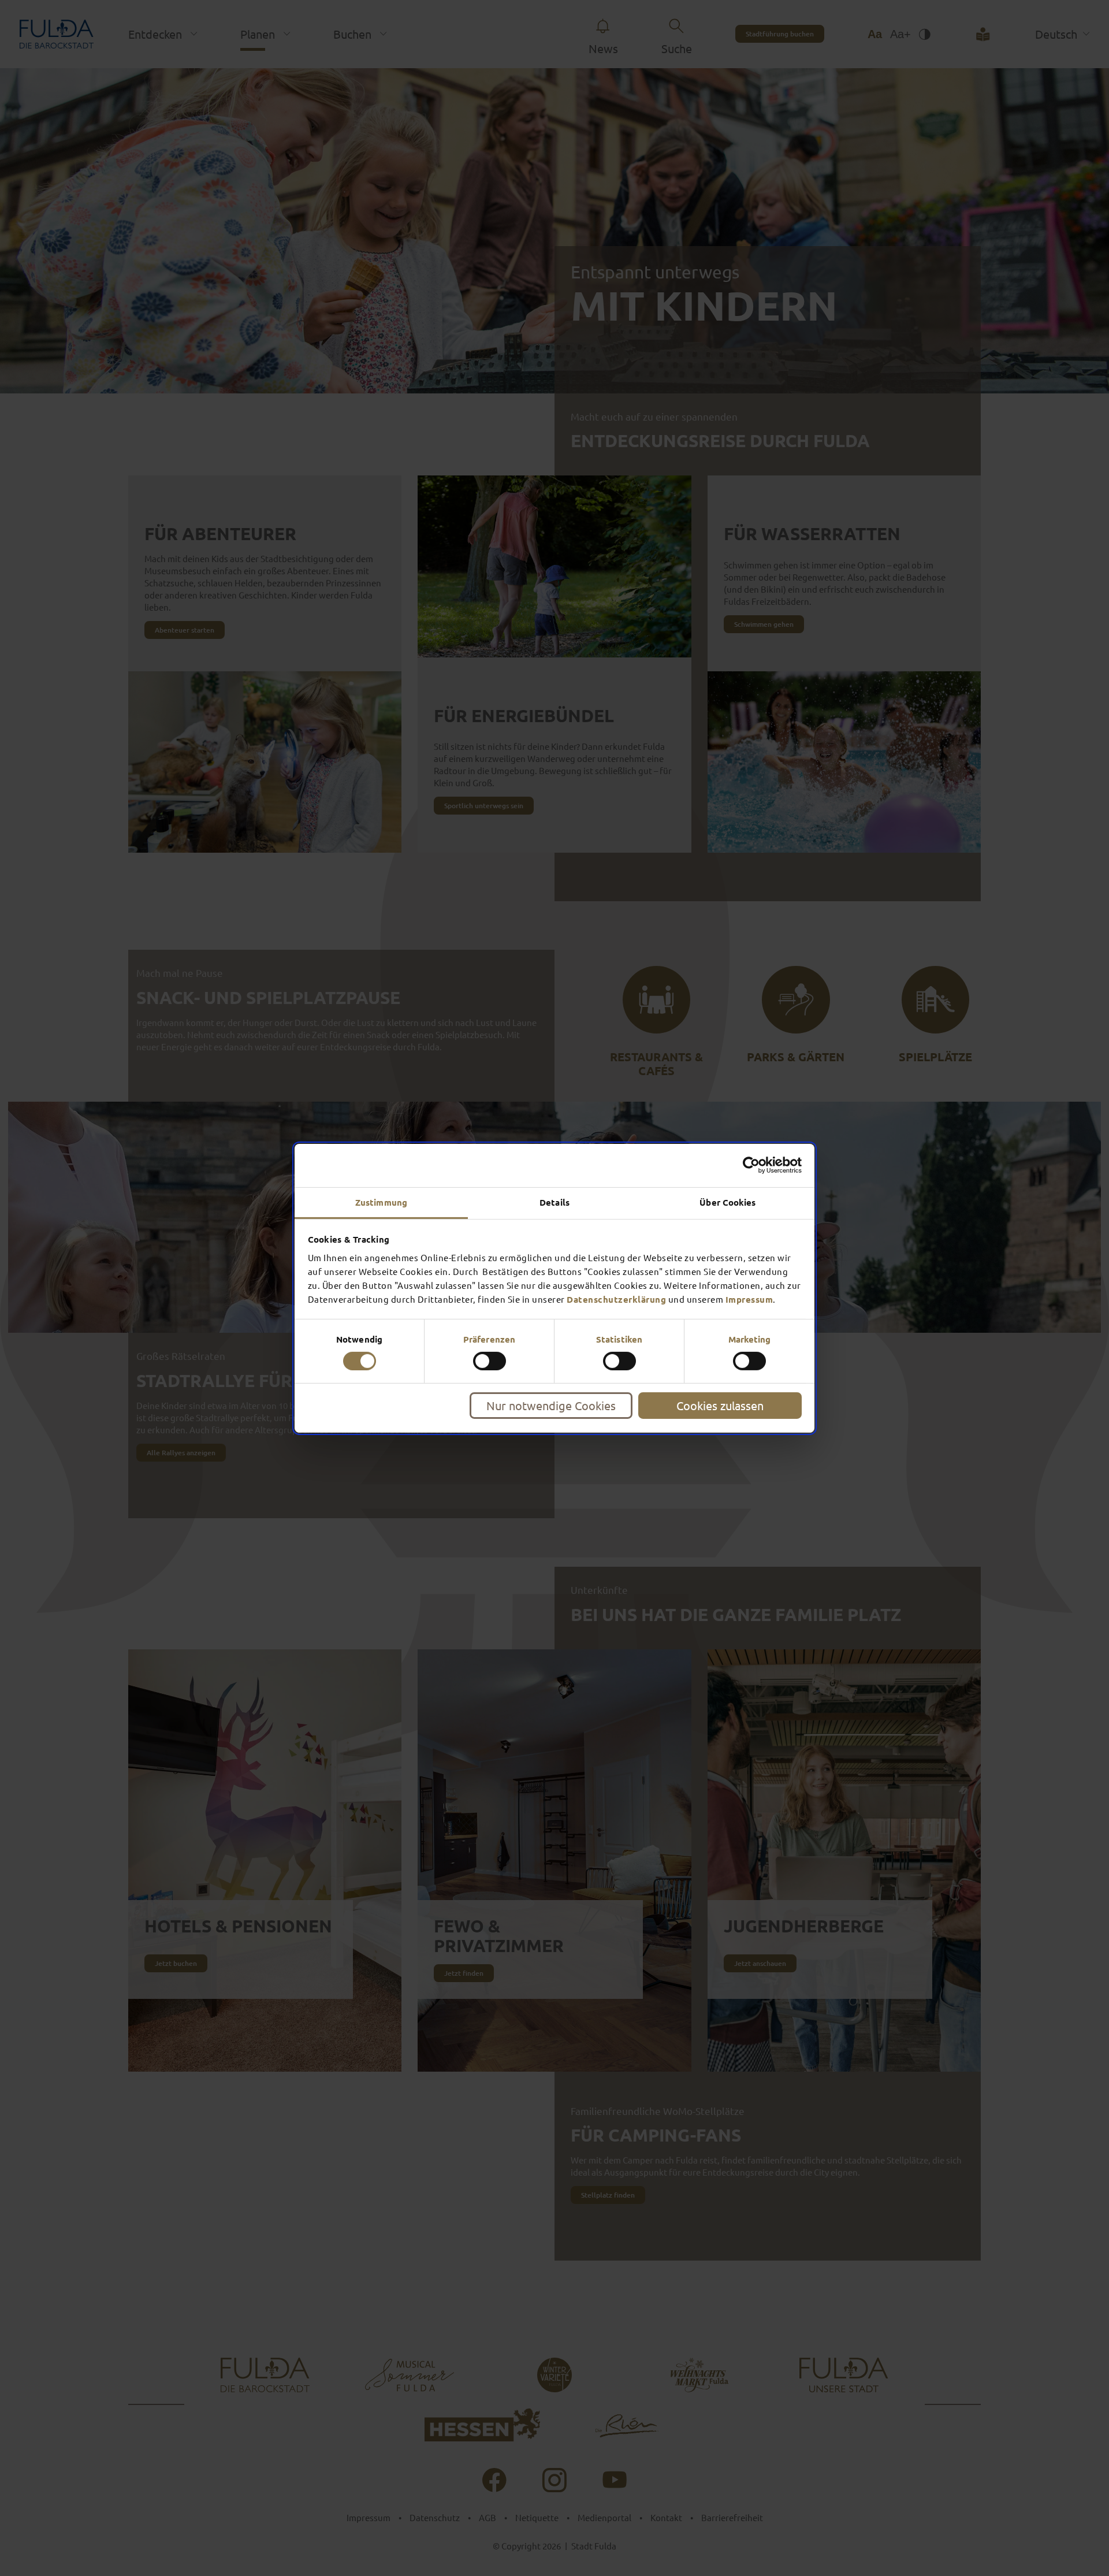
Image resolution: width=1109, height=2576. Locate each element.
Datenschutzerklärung (616, 1299)
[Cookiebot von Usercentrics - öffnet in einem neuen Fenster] (751, 1165)
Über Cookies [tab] (727, 1202)
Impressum (749, 1299)
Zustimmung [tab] (381, 1202)
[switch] (490, 1361)
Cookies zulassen (720, 1405)
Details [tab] (554, 1202)
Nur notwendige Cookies (551, 1405)
